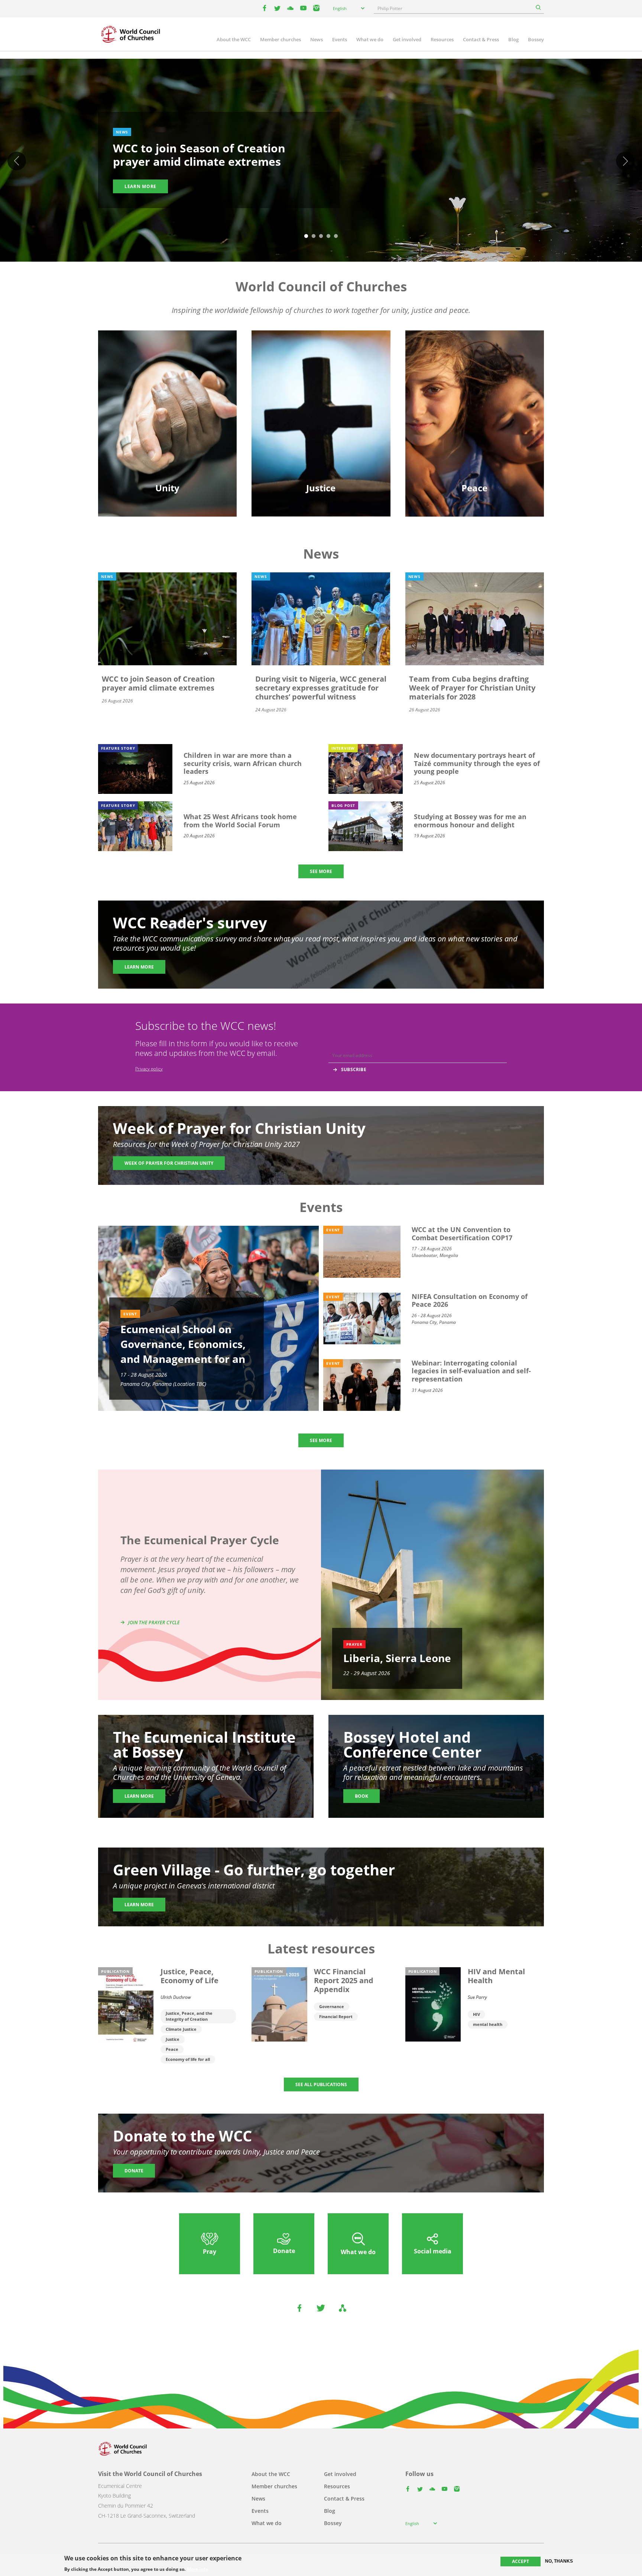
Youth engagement (168, 405)
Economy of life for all (188, 2059)
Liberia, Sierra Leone (397, 1658)
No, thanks (559, 2561)
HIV (476, 2014)
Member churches (281, 39)
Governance (332, 2006)
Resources (442, 39)
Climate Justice (181, 2029)
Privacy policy (149, 1069)
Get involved (407, 39)
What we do (370, 39)
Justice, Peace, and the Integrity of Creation (189, 2016)
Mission (167, 418)
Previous (17, 161)
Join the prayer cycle (154, 1622)
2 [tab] (314, 236)
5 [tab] (336, 236)
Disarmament (474, 379)
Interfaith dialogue (475, 405)
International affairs (474, 431)
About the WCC (234, 39)
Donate (134, 2171)
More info (197, 2569)
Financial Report (336, 2016)
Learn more (140, 186)
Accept (521, 2561)
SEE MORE (321, 871)
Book (361, 1796)
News (317, 39)
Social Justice (321, 418)
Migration (475, 392)
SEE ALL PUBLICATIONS (321, 2084)
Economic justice (321, 431)
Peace (172, 2049)
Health (321, 405)
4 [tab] (328, 236)
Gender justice (321, 379)
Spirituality (168, 431)
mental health (488, 2024)
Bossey (536, 39)
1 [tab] (306, 236)
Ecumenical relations (168, 392)
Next (625, 161)
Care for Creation (321, 392)
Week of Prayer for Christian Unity (169, 1163)
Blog (513, 39)
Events (340, 39)
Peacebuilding (474, 418)
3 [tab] (321, 236)
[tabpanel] (321, 161)
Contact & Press (481, 39)
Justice (173, 2039)
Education (168, 379)
